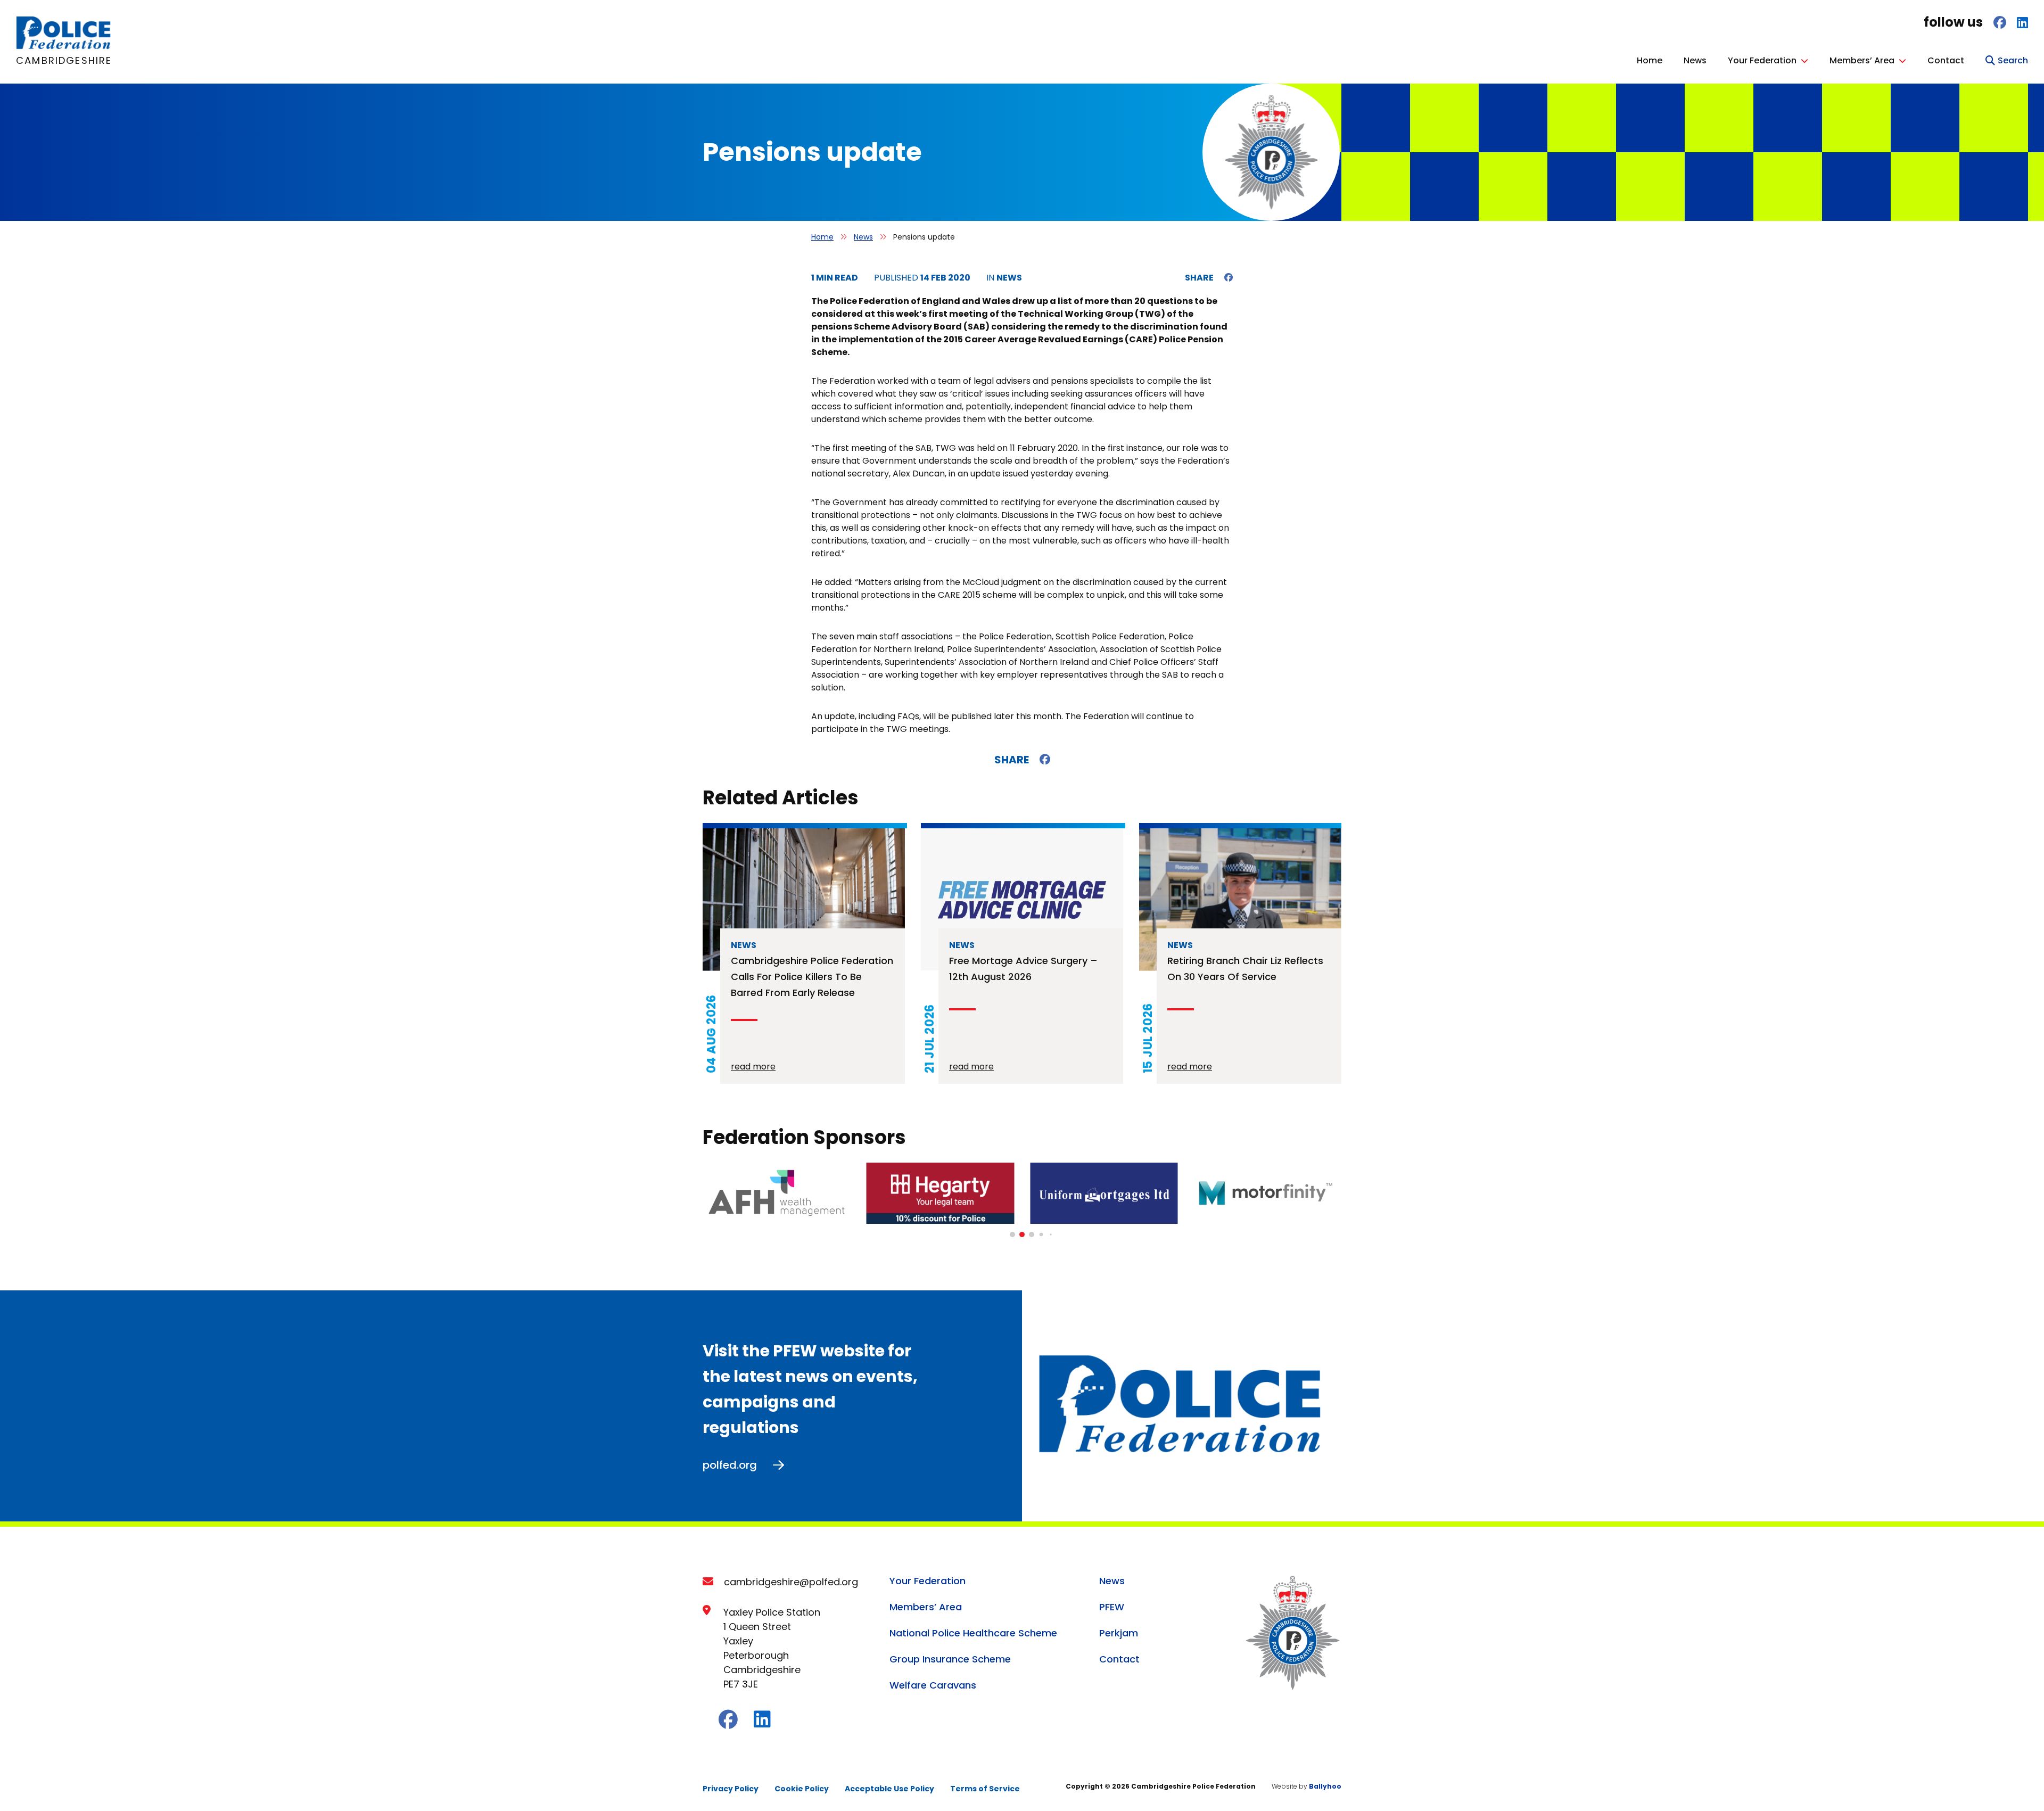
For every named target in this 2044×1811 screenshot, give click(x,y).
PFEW (1112, 1607)
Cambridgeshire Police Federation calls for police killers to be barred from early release (812, 977)
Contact (1946, 60)
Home (1650, 60)
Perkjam (1119, 1633)
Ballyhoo (1325, 1786)
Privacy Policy (731, 1789)
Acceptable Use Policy (889, 1789)
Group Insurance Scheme (950, 1659)
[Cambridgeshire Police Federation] (64, 47)
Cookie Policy (802, 1789)
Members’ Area (1862, 60)
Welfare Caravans (933, 1685)
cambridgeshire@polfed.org (791, 1582)
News (1695, 60)
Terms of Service (985, 1789)
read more (753, 1067)
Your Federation (1762, 60)
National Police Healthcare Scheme (973, 1633)
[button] (1012, 1234)
